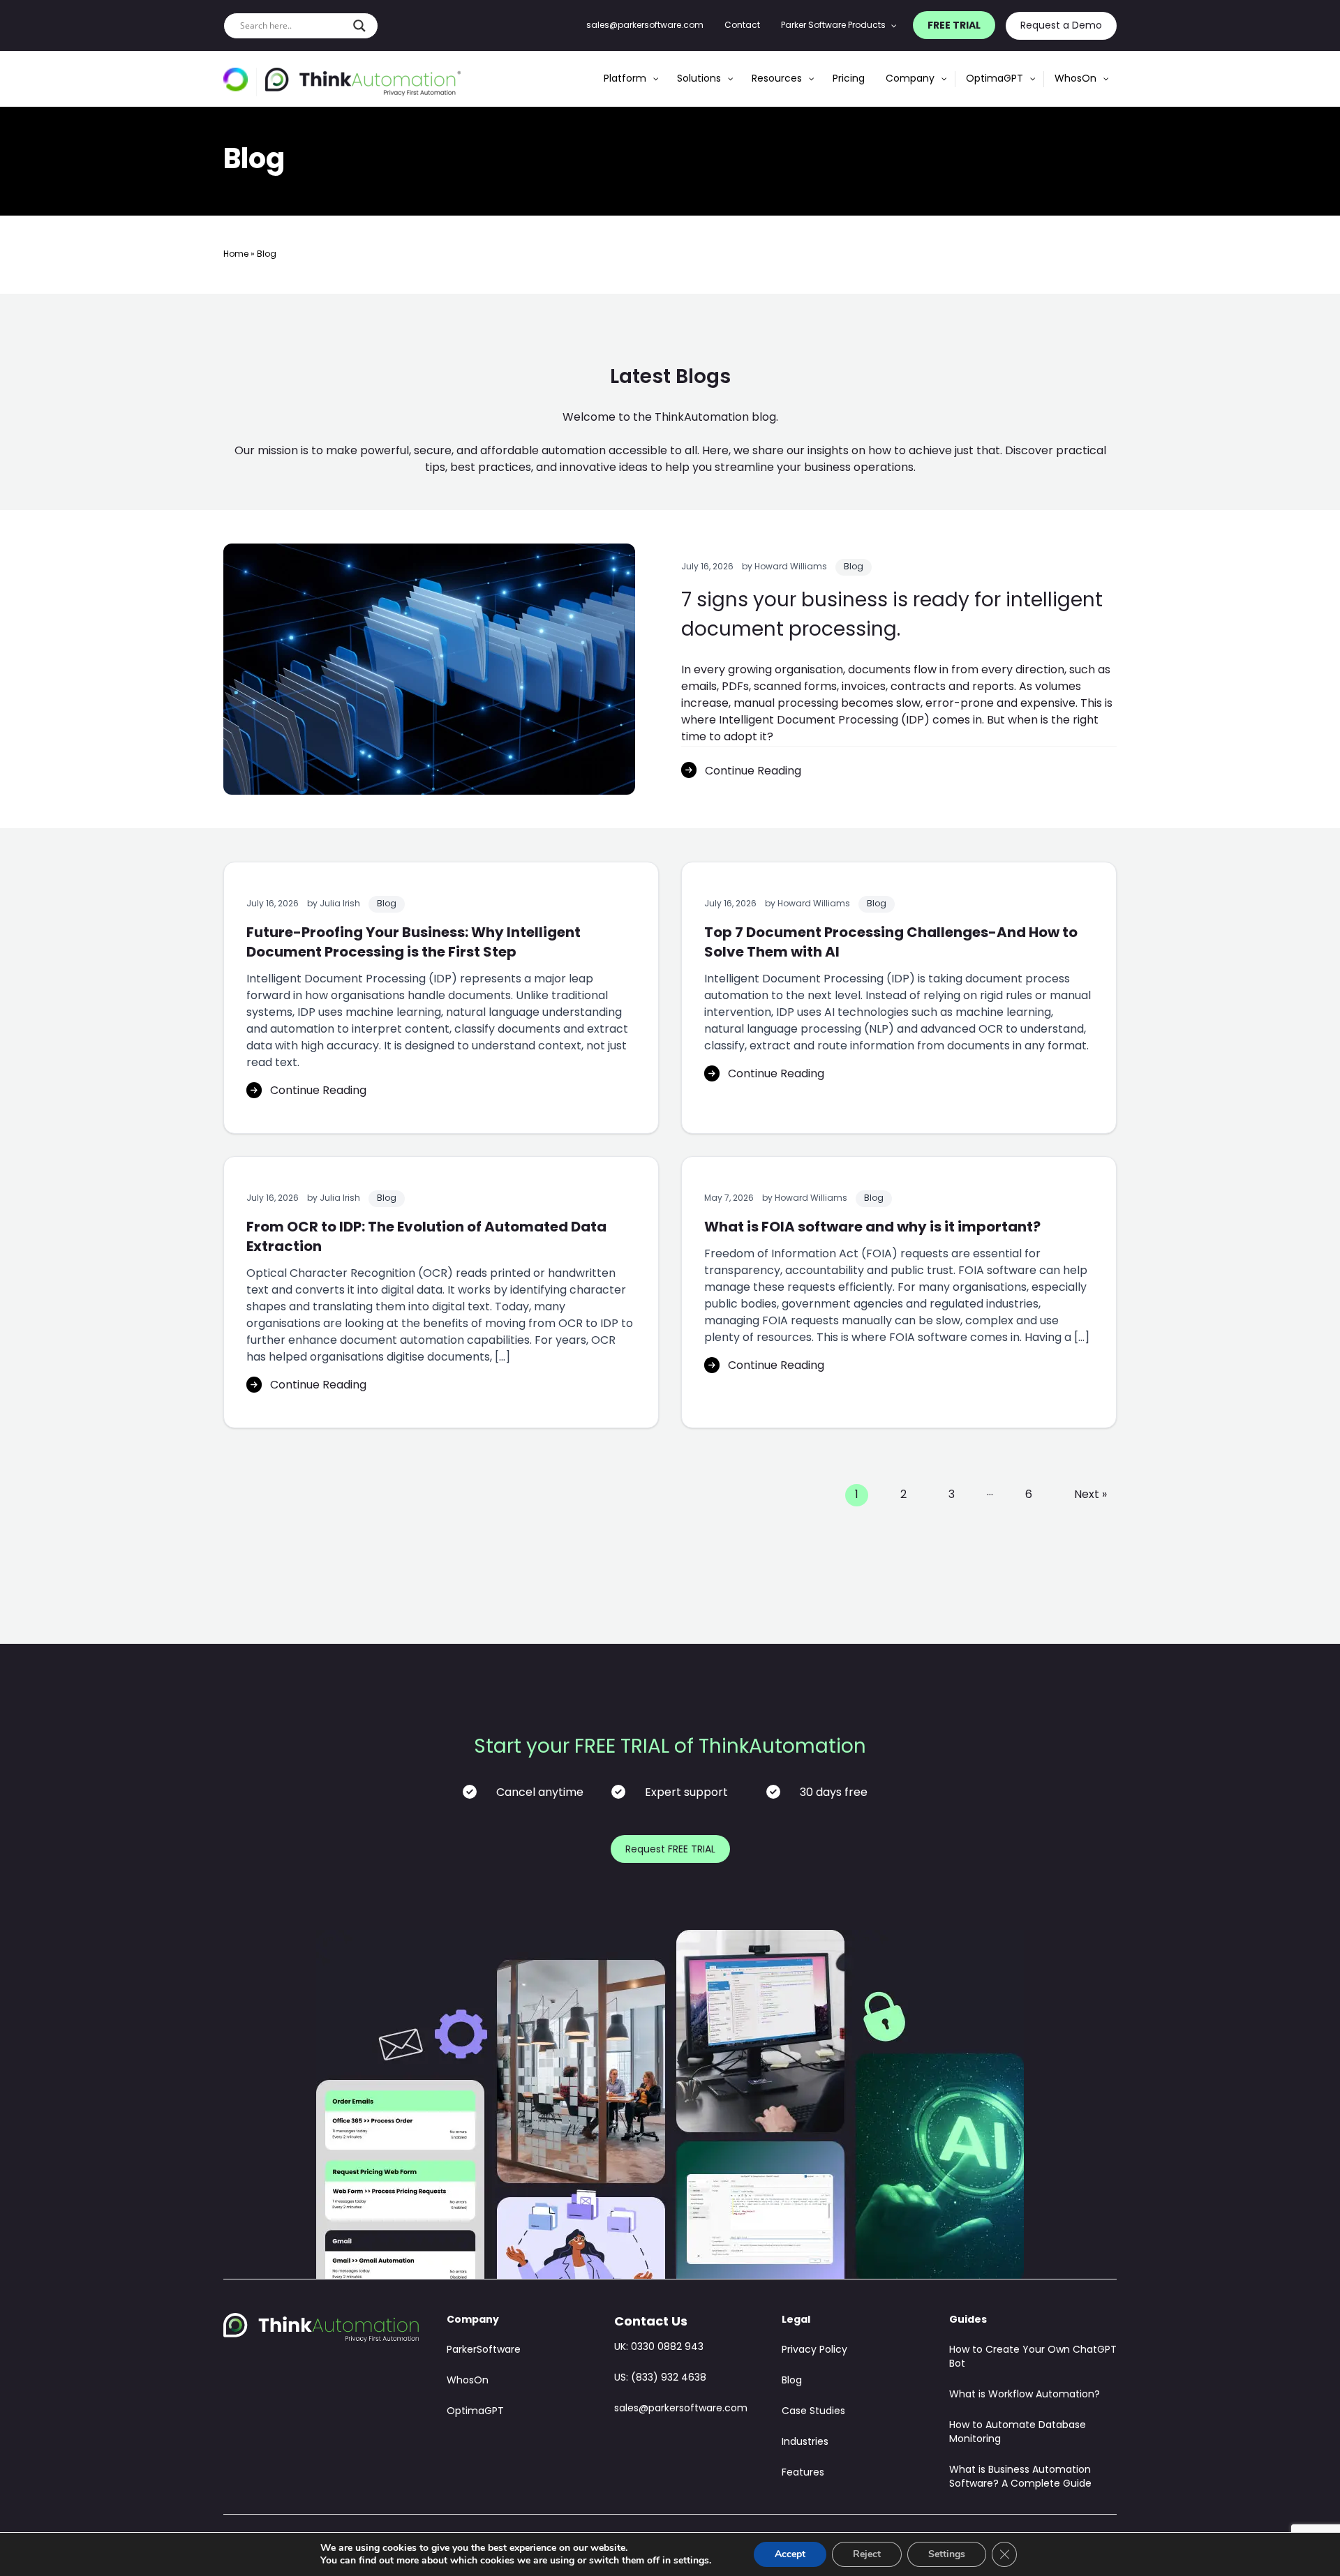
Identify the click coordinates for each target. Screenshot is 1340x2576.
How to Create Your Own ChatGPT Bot (1033, 2357)
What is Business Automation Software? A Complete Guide (1020, 2477)
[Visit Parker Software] (240, 82)
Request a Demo (1061, 26)
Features (803, 2473)
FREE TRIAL (954, 26)
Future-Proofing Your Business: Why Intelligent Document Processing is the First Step (414, 943)
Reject (867, 2554)
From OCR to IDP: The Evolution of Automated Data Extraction (426, 1238)
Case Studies (813, 2412)
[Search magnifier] (359, 26)
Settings (947, 2554)
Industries (805, 2442)
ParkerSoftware (484, 2350)
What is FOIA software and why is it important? (872, 1228)
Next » (1090, 1495)
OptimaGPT (475, 2412)
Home (236, 255)
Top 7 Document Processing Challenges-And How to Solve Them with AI (891, 943)
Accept (790, 2554)
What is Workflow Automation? (1025, 2395)
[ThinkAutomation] (363, 82)
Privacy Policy (814, 2350)
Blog (854, 567)
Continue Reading (753, 772)
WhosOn (468, 2381)
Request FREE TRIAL (670, 1850)
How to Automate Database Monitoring (1018, 2433)
